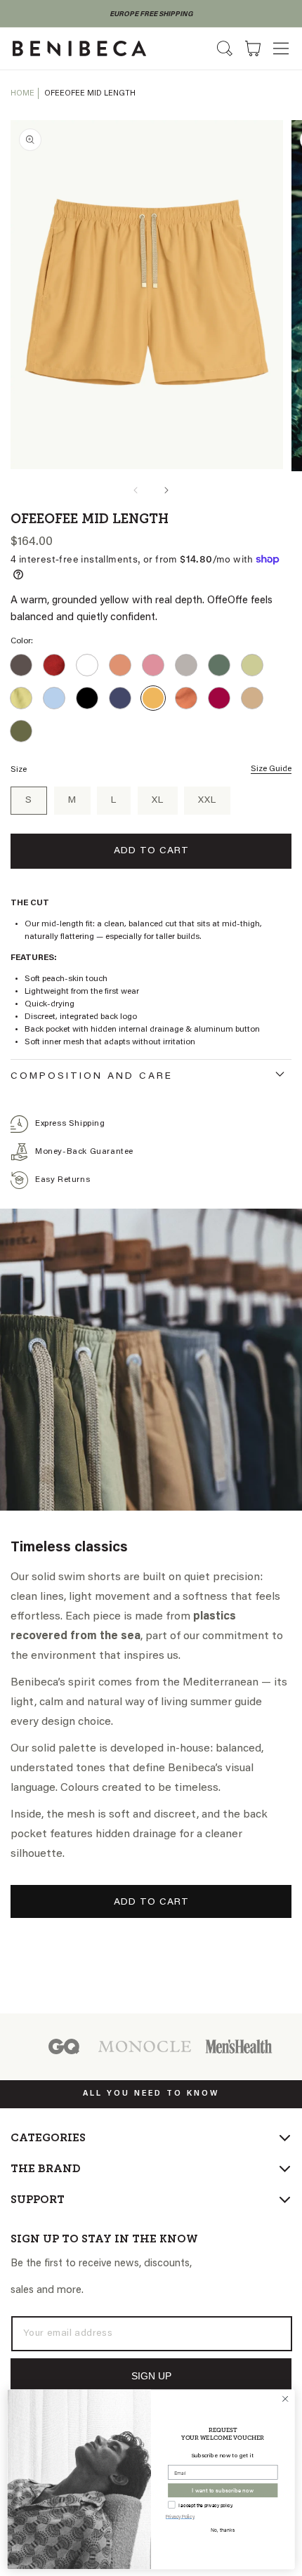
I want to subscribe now (223, 2490)
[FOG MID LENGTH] (186, 665)
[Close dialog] (285, 2398)
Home (22, 94)
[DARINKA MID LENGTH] (153, 665)
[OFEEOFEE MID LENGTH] (153, 698)
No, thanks (223, 2529)
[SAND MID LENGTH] (252, 698)
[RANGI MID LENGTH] (186, 698)
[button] (281, 48)
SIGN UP (151, 2376)
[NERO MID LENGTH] (87, 698)
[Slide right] (166, 490)
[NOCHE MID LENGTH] (120, 698)
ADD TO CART (151, 1903)
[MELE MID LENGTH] (54, 698)
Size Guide (271, 769)
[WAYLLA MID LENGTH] (21, 731)
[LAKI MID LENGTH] (21, 698)
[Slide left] (136, 490)
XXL (207, 801)
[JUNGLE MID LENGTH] (219, 665)
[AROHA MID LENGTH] (54, 665)
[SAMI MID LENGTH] (219, 698)
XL (158, 801)
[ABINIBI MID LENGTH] (21, 665)
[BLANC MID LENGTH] (87, 665)
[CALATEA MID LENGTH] (120, 665)
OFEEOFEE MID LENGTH (90, 94)
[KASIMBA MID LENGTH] (252, 665)
